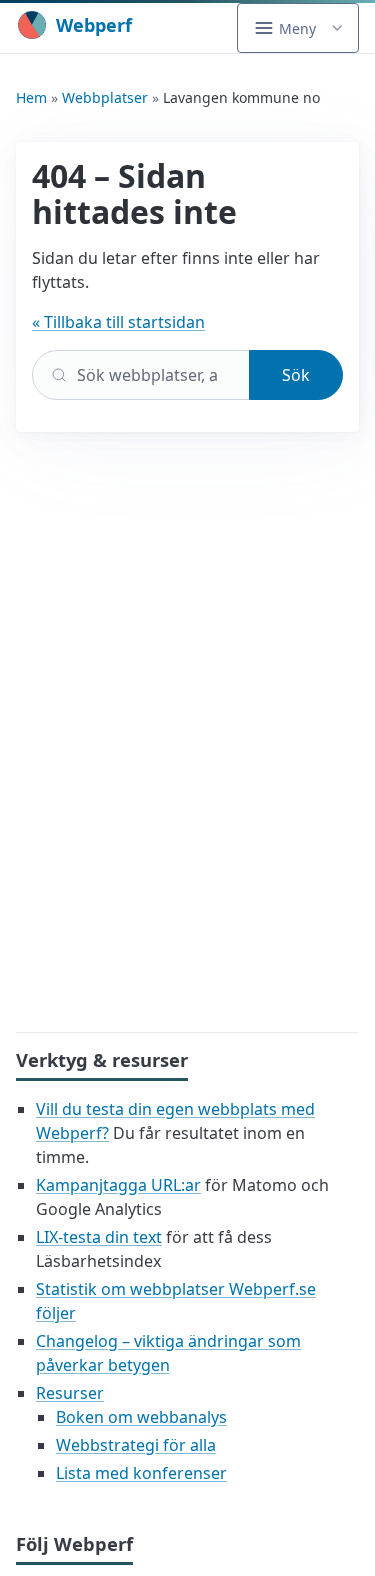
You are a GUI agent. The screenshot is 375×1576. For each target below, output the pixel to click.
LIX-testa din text (99, 1237)
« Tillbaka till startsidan (118, 322)
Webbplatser (105, 97)
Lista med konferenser (141, 1473)
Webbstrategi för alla (136, 1445)
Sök (296, 375)
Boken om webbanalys (141, 1417)
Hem (31, 97)
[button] (298, 28)
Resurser (70, 1393)
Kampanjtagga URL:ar (118, 1185)
